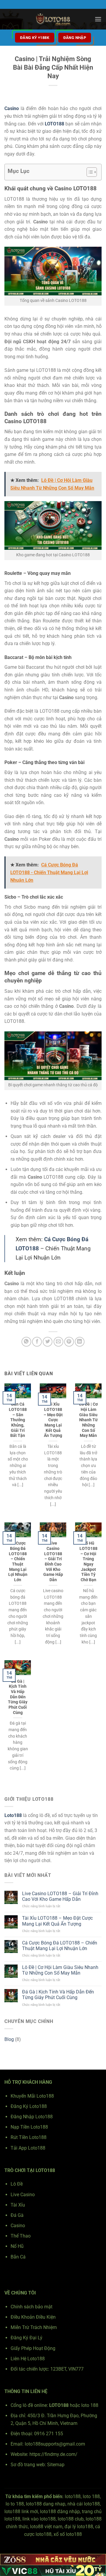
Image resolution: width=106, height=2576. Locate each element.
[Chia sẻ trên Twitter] (48, 1342)
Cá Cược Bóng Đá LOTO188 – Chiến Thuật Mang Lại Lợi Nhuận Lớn (18, 1561)
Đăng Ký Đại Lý (26, 2338)
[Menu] (98, 19)
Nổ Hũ (17, 2246)
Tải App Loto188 (28, 2148)
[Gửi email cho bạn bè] (58, 1342)
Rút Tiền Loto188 (29, 2137)
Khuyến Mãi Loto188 (32, 2096)
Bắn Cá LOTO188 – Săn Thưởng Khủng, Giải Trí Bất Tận (18, 1420)
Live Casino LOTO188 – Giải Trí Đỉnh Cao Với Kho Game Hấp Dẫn (53, 1561)
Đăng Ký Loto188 (29, 2106)
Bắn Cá (18, 2257)
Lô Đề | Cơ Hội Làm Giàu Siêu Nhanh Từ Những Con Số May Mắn (88, 1420)
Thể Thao (21, 2236)
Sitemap (56, 2465)
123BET (58, 2369)
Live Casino (23, 2195)
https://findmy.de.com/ (53, 2454)
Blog (9, 2039)
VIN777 (76, 2369)
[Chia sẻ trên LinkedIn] (80, 1342)
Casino (18, 2226)
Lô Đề (17, 2184)
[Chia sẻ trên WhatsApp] (26, 1342)
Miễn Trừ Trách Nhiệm (34, 2327)
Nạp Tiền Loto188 (29, 2127)
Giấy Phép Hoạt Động (33, 2348)
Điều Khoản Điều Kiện (33, 2317)
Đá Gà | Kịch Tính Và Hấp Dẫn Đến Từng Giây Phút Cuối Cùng (18, 1697)
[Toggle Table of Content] (89, 172)
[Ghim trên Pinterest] (69, 1342)
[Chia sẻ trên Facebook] (37, 1342)
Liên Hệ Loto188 (28, 2359)
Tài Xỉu (18, 2205)
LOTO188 (54, 124)
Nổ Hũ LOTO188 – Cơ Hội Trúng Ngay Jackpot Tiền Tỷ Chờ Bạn (88, 1561)
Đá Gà (17, 2215)
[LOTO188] (53, 19)
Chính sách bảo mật (32, 2307)
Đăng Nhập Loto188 (32, 2117)
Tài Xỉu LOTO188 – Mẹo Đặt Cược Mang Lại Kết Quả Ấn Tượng (53, 1420)
